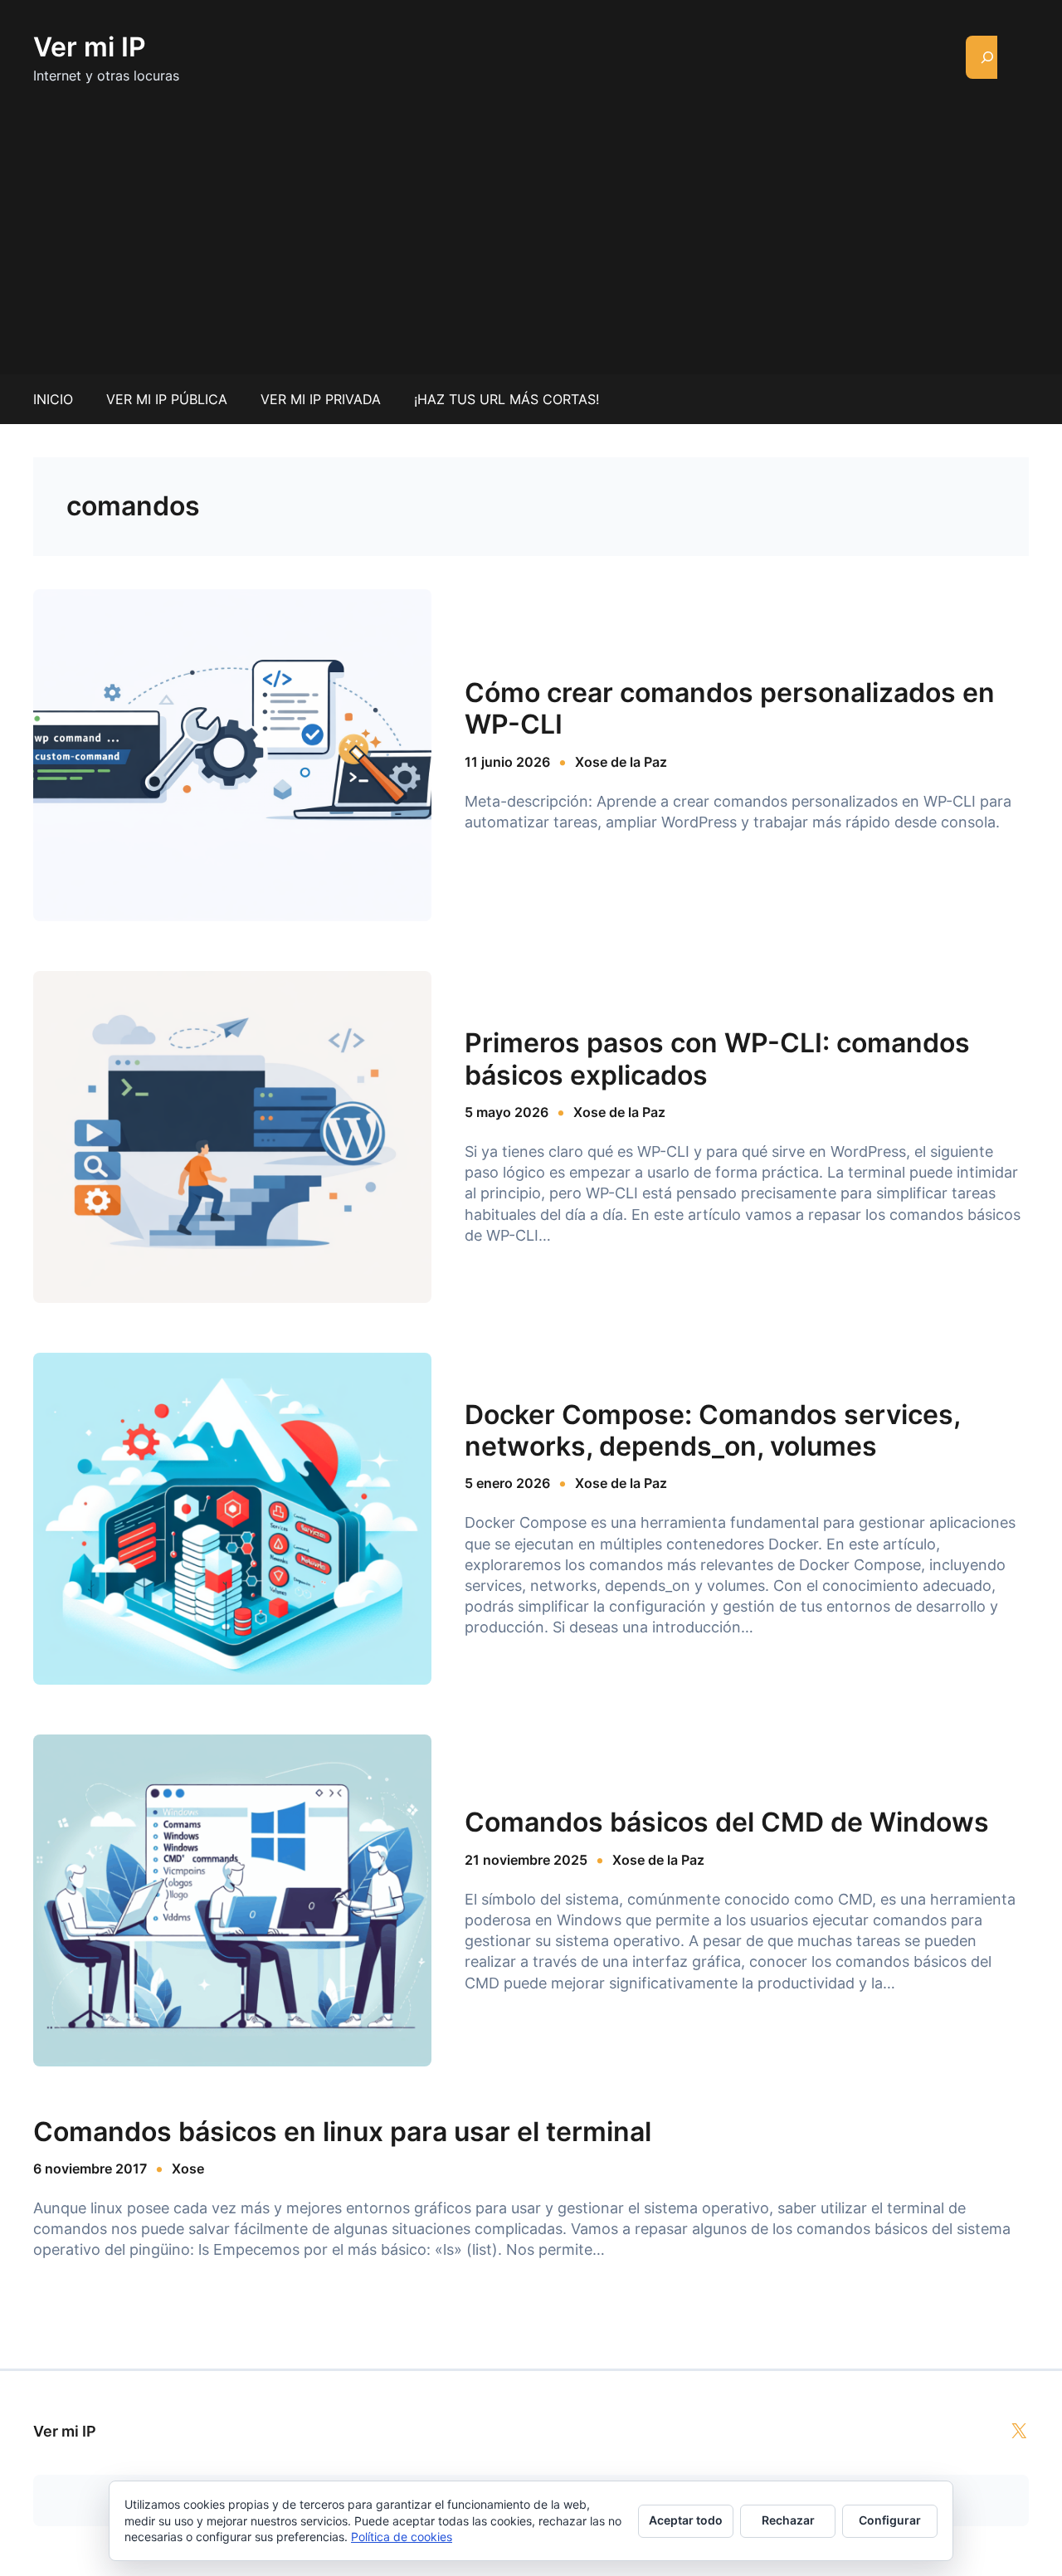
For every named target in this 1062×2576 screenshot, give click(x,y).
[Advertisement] (531, 221)
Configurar (890, 2520)
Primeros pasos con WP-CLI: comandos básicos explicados (717, 1059)
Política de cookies (402, 2537)
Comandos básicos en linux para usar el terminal (342, 2132)
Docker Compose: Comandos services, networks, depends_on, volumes (712, 1431)
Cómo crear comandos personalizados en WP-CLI (730, 709)
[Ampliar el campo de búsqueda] (987, 57)
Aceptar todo (686, 2520)
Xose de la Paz (621, 762)
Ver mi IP (90, 47)
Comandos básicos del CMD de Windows (727, 1822)
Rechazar (788, 2520)
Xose (188, 2169)
